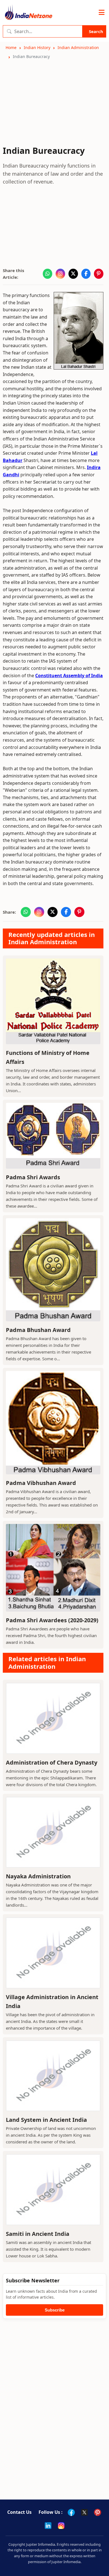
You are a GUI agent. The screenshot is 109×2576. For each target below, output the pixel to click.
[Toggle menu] (102, 13)
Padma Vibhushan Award (41, 1483)
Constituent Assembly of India (69, 676)
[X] (84, 2512)
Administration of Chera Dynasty (52, 1762)
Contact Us (19, 2512)
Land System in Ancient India (46, 2120)
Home (11, 47)
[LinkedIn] (48, 2526)
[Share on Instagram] (60, 274)
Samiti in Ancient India (38, 2234)
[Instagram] (61, 2526)
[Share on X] (73, 274)
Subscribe (55, 2310)
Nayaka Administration (38, 1876)
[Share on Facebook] (86, 274)
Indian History (37, 47)
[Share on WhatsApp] (48, 274)
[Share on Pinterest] (99, 274)
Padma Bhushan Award (38, 1330)
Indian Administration (78, 47)
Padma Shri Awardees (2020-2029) (52, 1620)
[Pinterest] (98, 2512)
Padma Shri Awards (33, 1177)
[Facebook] (71, 2512)
